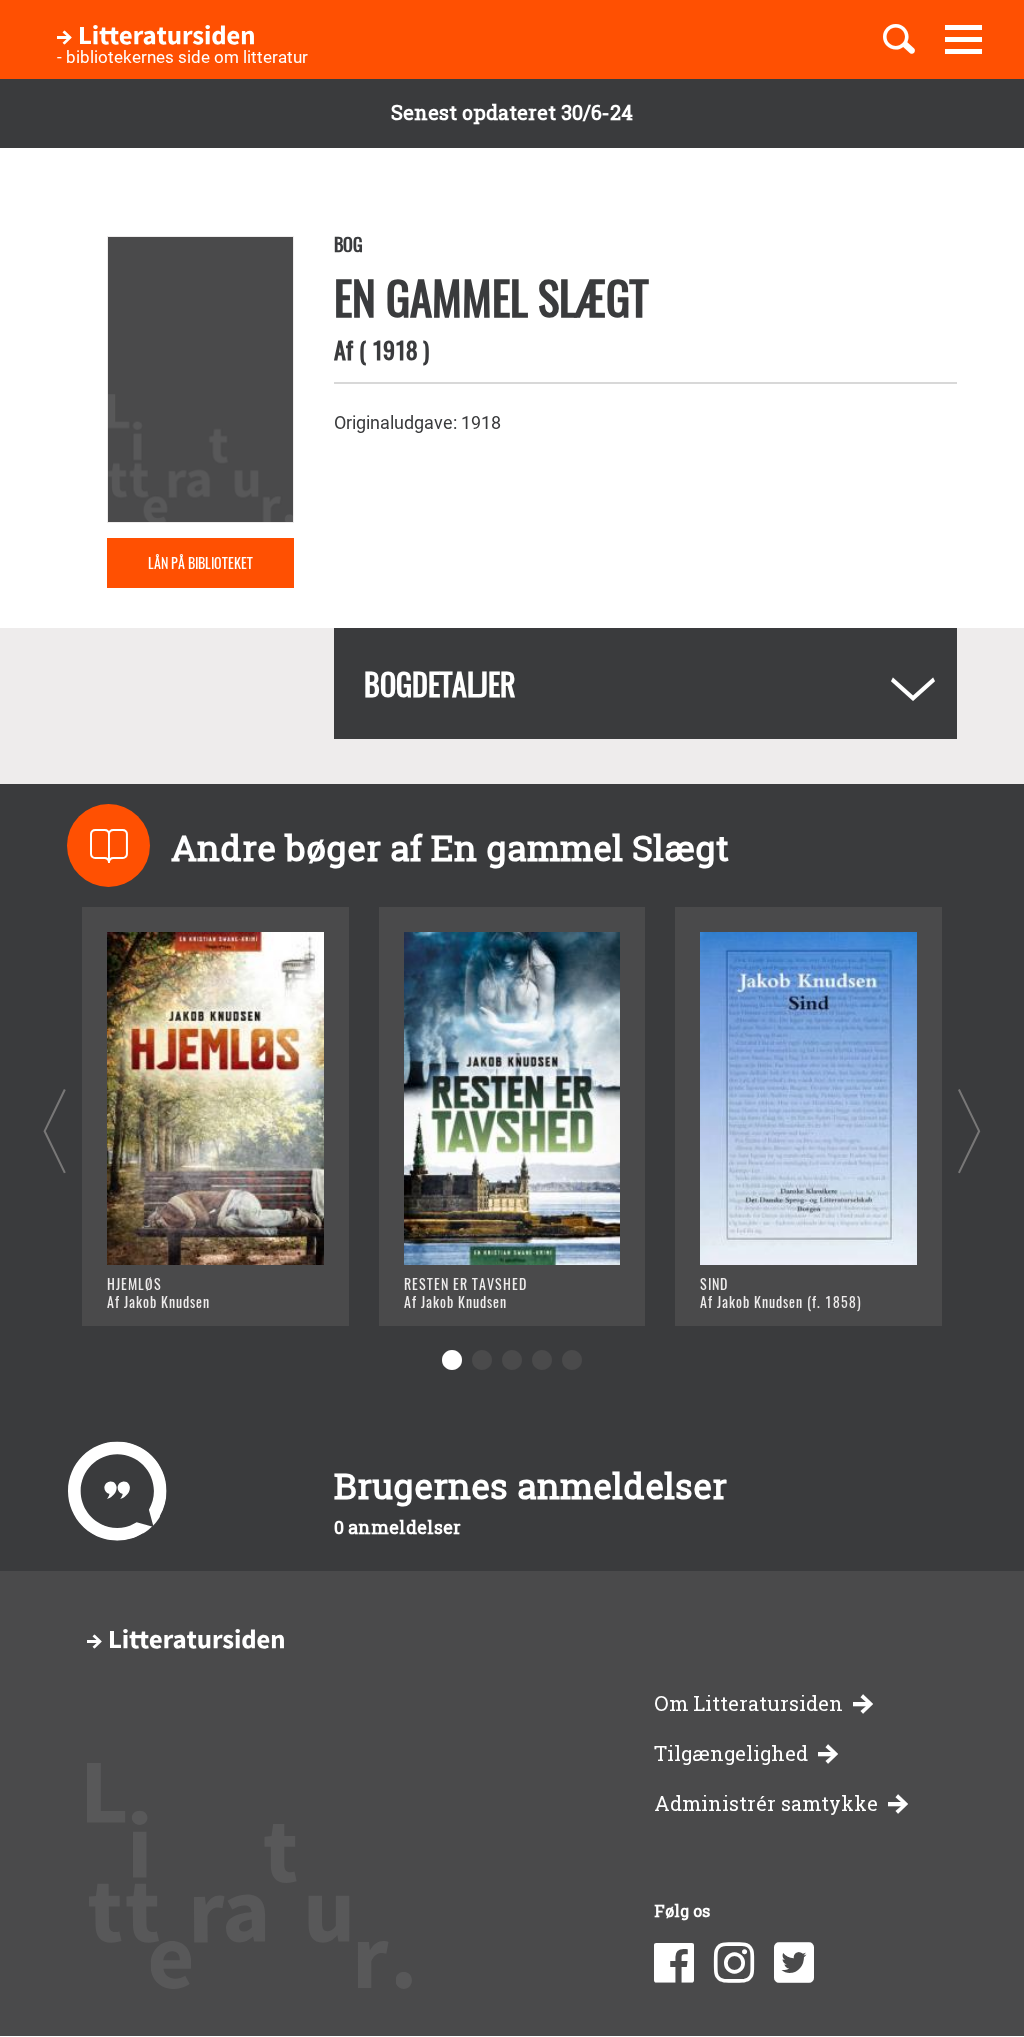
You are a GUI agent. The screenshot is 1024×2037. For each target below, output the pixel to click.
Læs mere (172, 1285)
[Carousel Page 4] (542, 1360)
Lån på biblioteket (200, 562)
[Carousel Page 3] (512, 1360)
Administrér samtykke (766, 1803)
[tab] (645, 683)
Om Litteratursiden (748, 1703)
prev (54, 1130)
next (969, 1130)
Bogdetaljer (440, 683)
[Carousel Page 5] (572, 1360)
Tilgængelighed (731, 1753)
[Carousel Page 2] (482, 1360)
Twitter (794, 1963)
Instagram (734, 1963)
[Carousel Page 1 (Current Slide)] (452, 1360)
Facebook (674, 1963)
